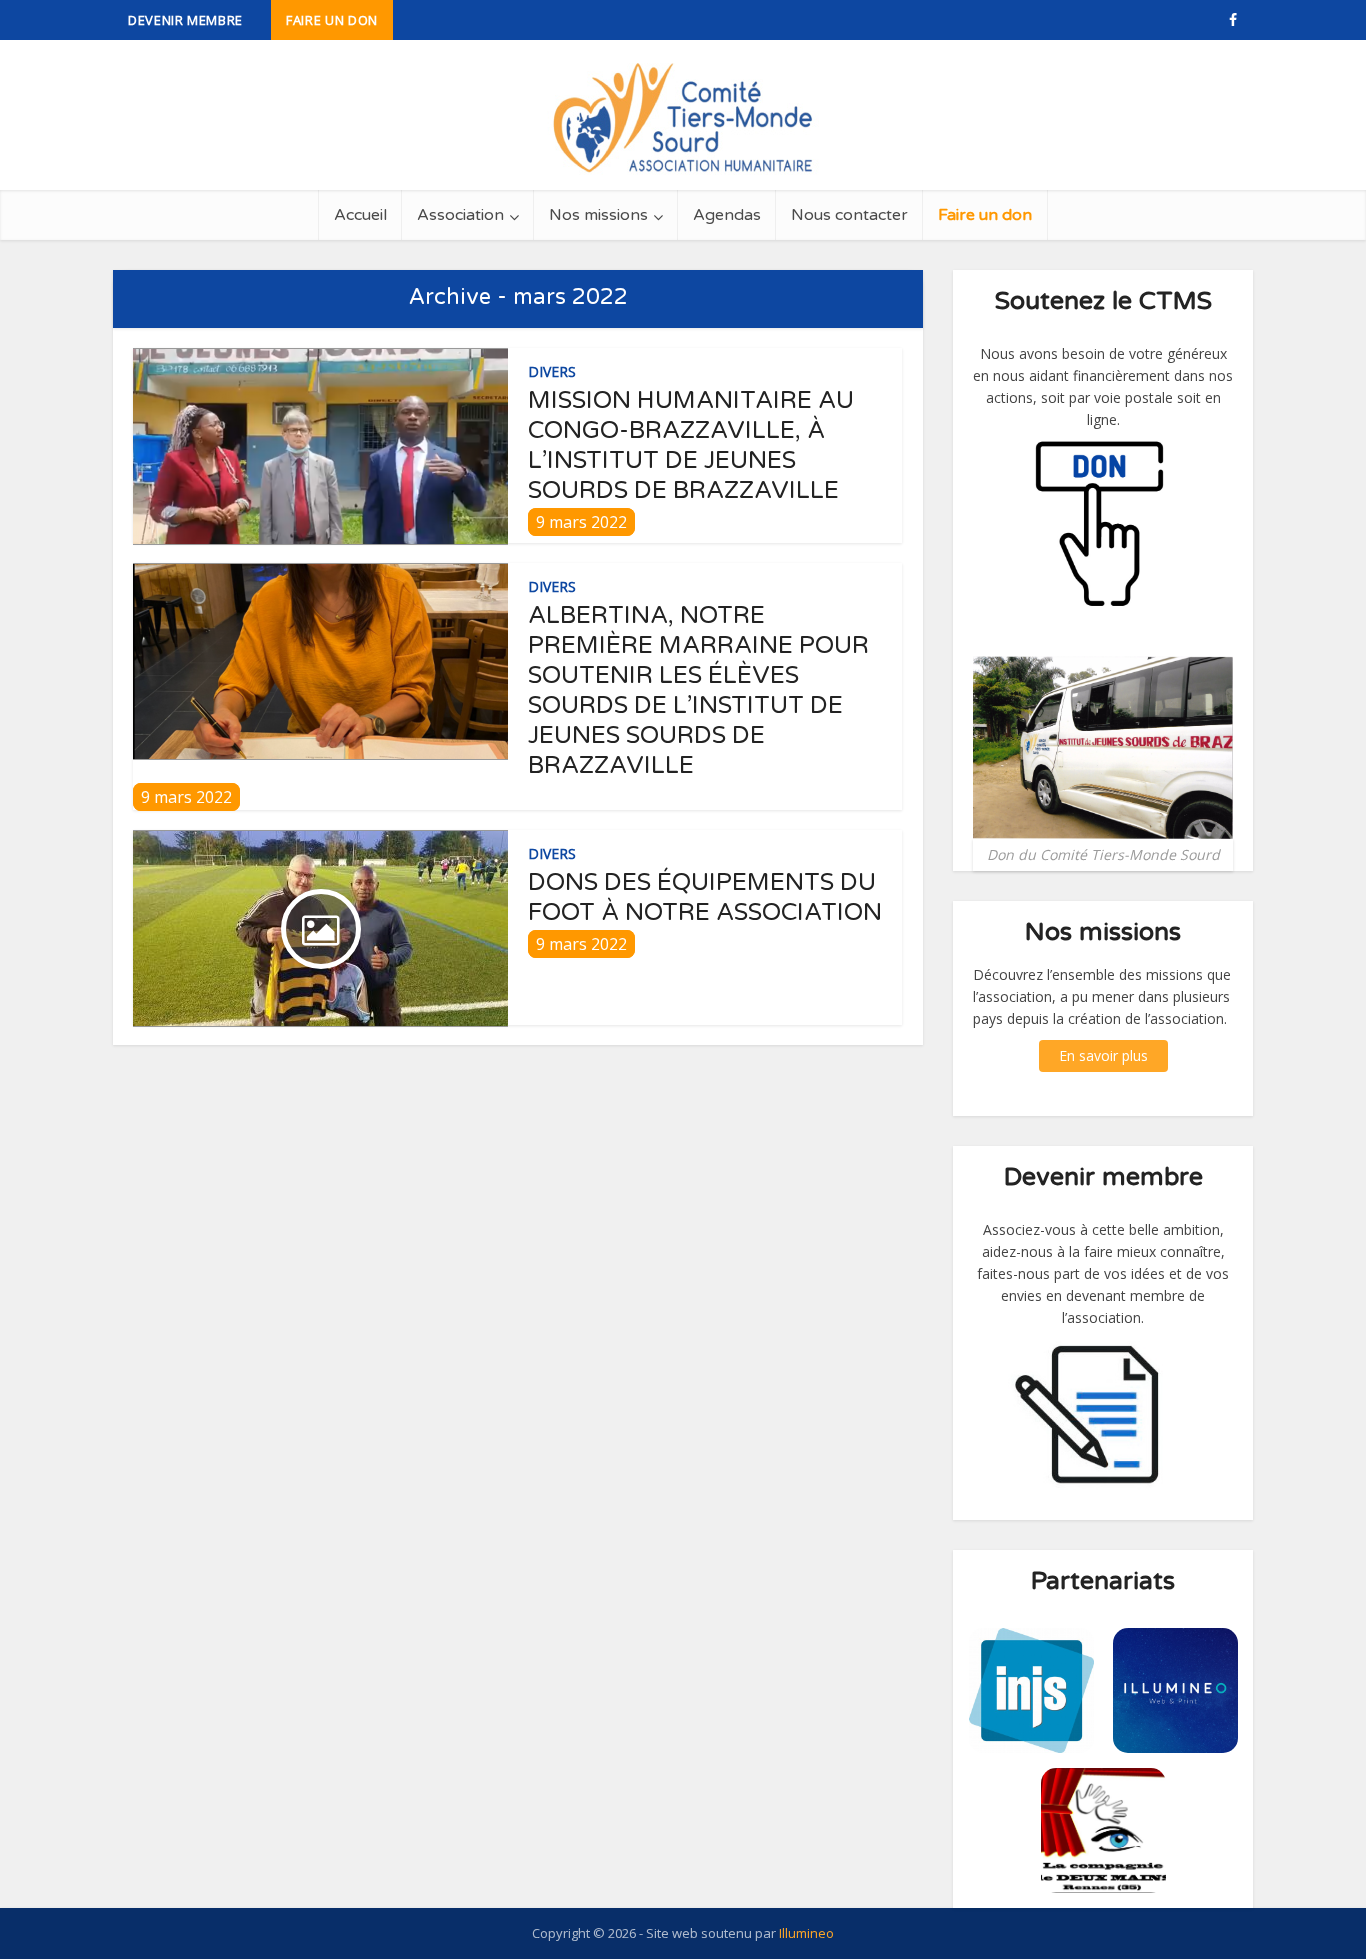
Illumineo (806, 1933)
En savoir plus (1103, 1055)
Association (460, 215)
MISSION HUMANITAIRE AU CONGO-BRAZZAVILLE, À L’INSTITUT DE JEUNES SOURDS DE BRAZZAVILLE (691, 445)
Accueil (360, 215)
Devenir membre (185, 20)
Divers (552, 371)
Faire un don (332, 20)
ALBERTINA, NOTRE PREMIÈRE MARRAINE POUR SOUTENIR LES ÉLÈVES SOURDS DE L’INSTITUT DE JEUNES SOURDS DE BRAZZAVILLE (698, 690)
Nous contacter (849, 215)
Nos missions (598, 215)
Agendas (727, 215)
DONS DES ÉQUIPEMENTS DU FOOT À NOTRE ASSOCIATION (705, 897)
